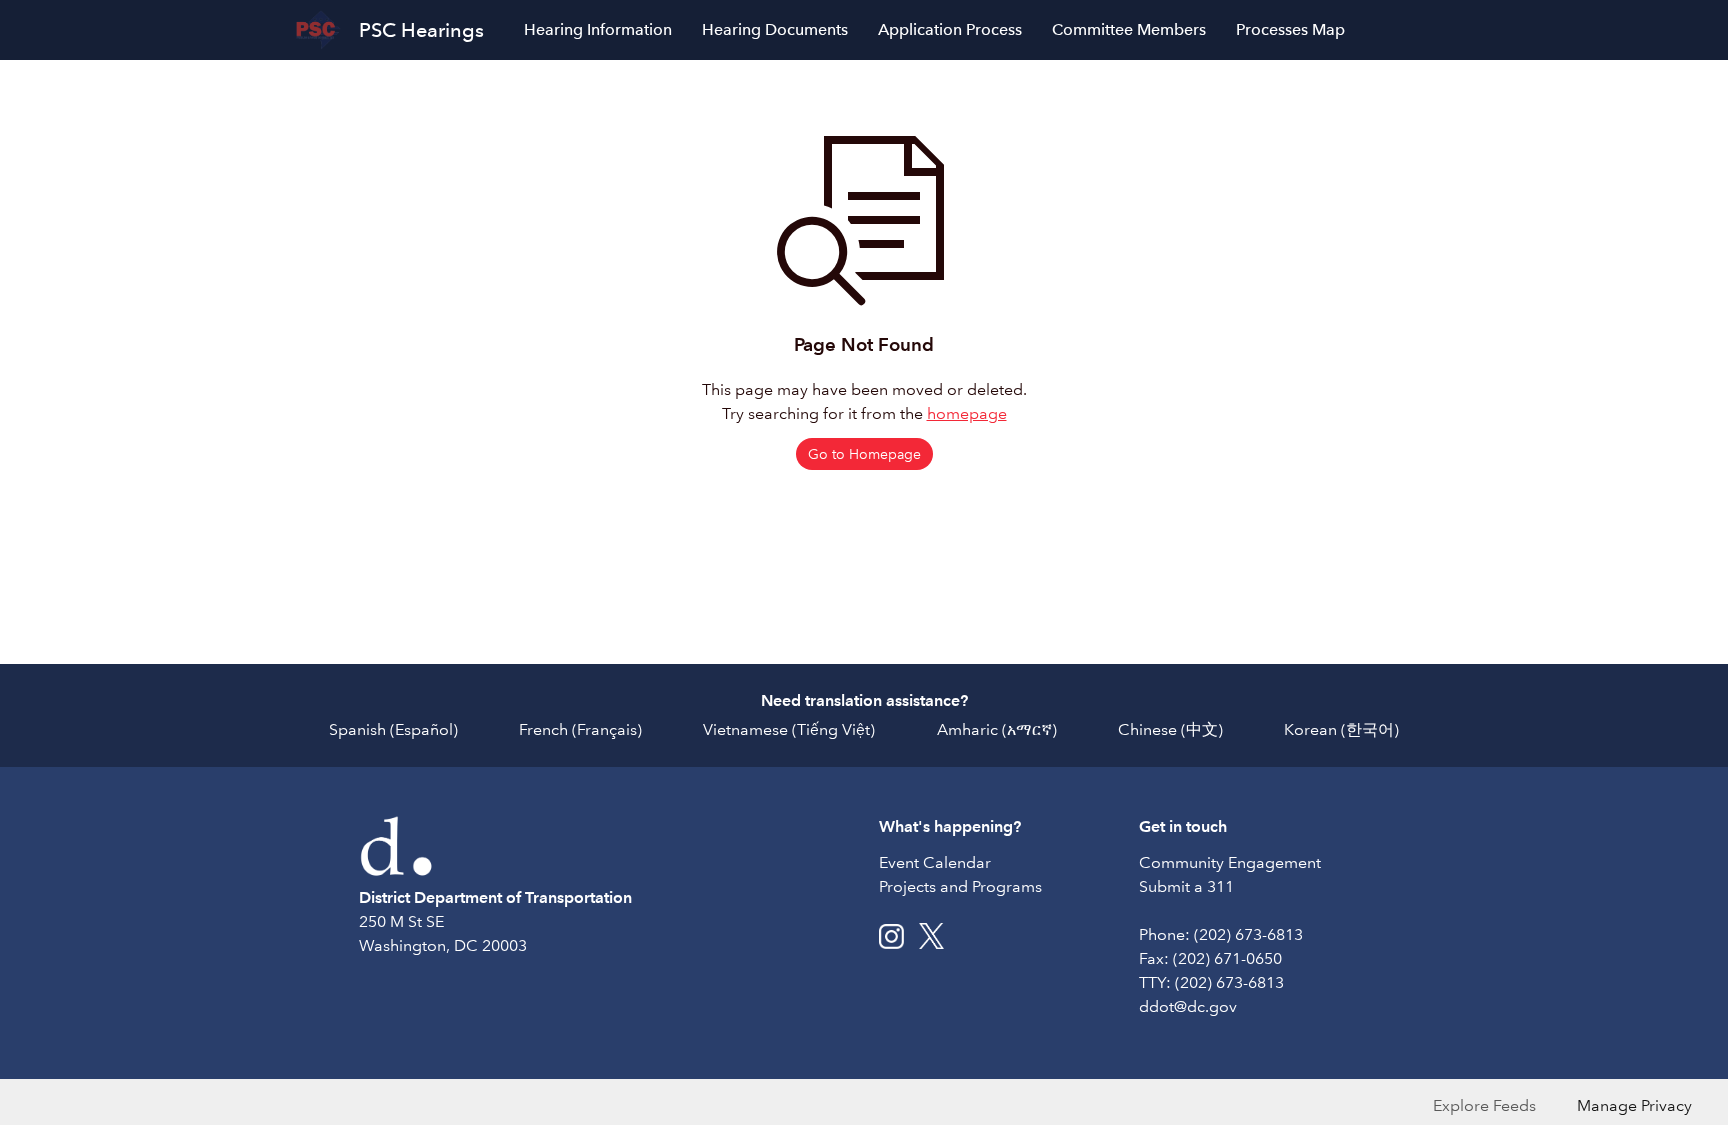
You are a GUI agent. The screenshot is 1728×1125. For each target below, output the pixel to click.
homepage (967, 413)
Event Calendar (935, 862)
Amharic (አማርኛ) (997, 729)
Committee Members (1129, 29)
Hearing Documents (775, 29)
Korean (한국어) (1341, 729)
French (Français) (580, 729)
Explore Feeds (1484, 1105)
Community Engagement (1230, 862)
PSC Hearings (421, 30)
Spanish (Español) (393, 729)
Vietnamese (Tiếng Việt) (789, 729)
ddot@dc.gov (1188, 1006)
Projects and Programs (960, 886)
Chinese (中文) (1170, 729)
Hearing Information (598, 29)
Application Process (950, 29)
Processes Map (1290, 29)
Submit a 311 (1186, 886)
